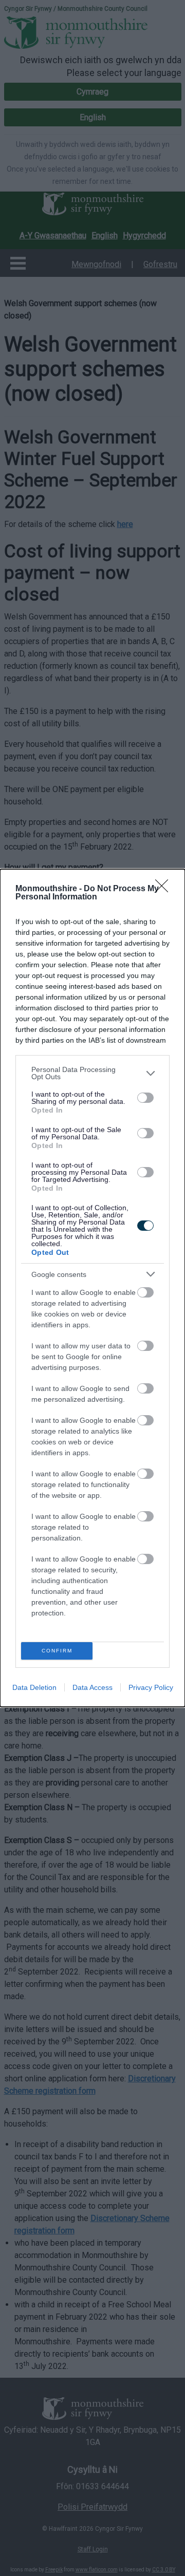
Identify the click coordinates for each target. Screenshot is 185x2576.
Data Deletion (34, 1687)
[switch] (145, 1098)
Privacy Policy (151, 1687)
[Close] (165, 889)
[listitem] (92, 1073)
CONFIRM (57, 1651)
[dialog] (92, 1288)
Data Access (92, 1687)
